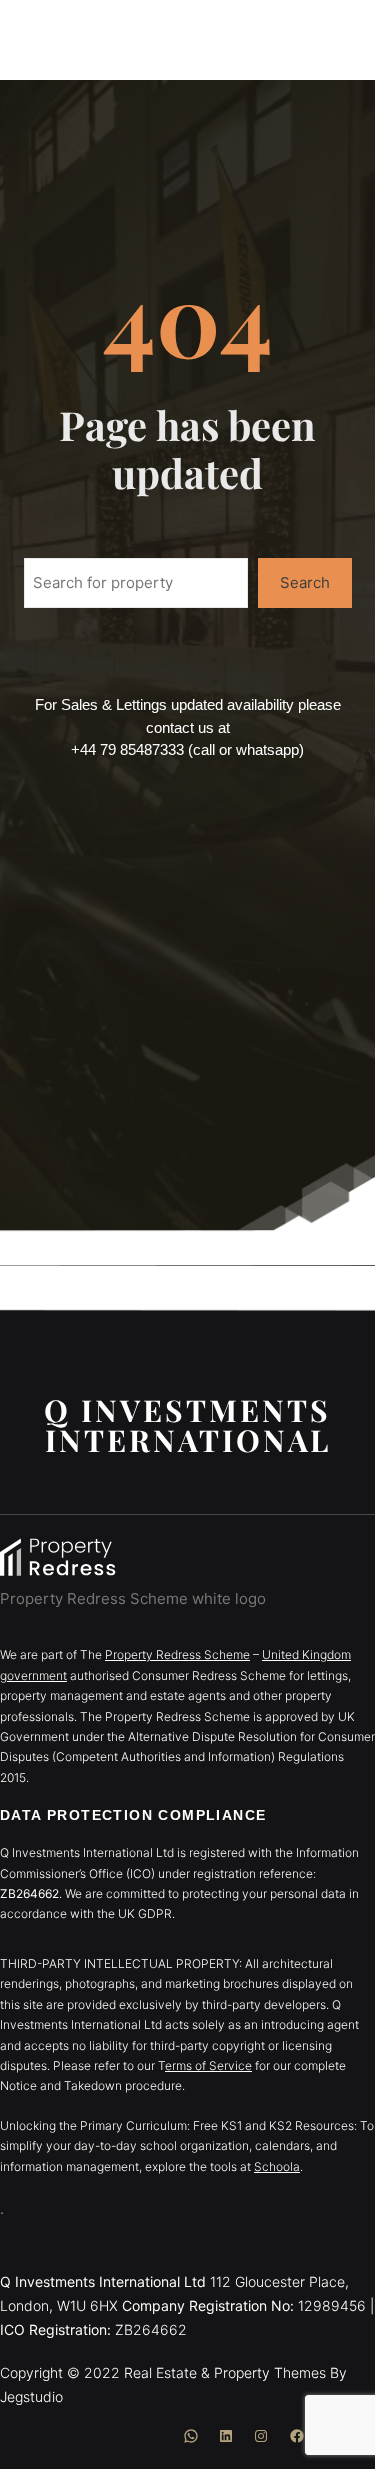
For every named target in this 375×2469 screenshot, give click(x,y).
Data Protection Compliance (133, 1815)
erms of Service (208, 2065)
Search (305, 582)
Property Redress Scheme (177, 1654)
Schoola (277, 2166)
